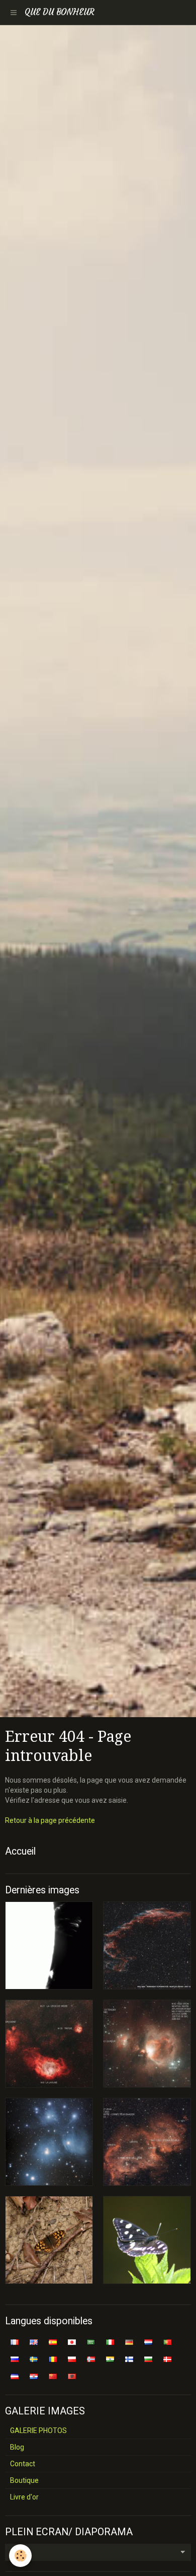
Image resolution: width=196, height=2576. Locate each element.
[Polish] (72, 2359)
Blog (17, 2447)
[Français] (15, 2341)
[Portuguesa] (167, 2341)
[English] (34, 2341)
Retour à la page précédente (50, 1820)
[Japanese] (72, 2341)
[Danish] (167, 2359)
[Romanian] (53, 2359)
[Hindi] (110, 2359)
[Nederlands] (148, 2341)
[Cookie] (20, 2556)
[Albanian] (72, 2376)
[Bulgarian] (148, 2359)
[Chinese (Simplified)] (53, 2376)
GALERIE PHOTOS (38, 2431)
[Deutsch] (129, 2341)
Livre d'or (24, 2497)
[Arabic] (91, 2341)
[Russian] (15, 2359)
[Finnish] (129, 2359)
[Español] (53, 2341)
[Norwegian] (91, 2359)
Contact (23, 2464)
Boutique (24, 2480)
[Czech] (15, 2376)
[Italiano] (110, 2341)
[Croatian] (34, 2376)
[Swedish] (34, 2359)
